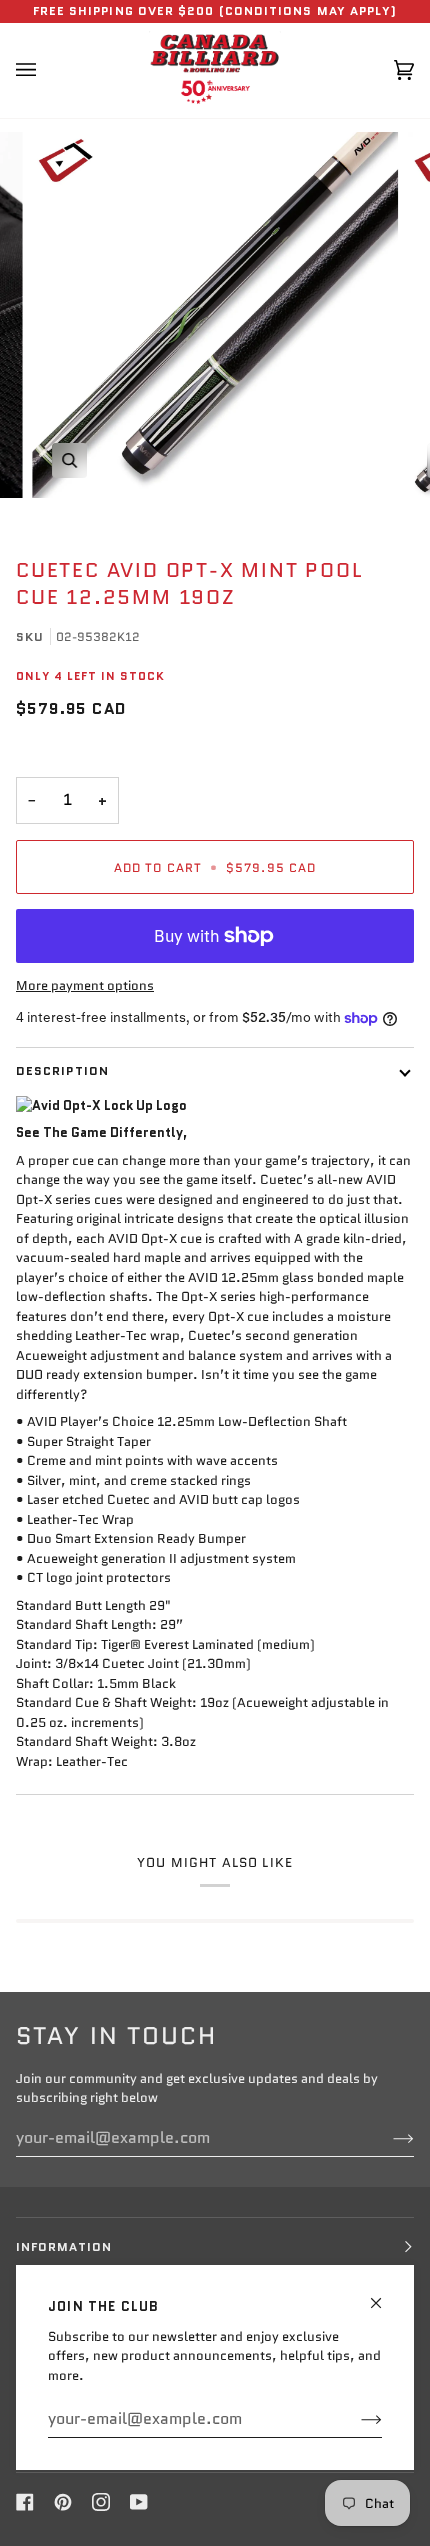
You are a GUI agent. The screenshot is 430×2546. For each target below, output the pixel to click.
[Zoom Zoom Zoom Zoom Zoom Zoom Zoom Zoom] (215, 315)
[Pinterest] (63, 2502)
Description (62, 1070)
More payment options (85, 985)
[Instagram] (101, 2502)
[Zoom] (69, 460)
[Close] (384, 2294)
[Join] (355, 2419)
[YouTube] (139, 2502)
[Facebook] (25, 2502)
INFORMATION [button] (64, 2246)
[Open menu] (46, 70)
